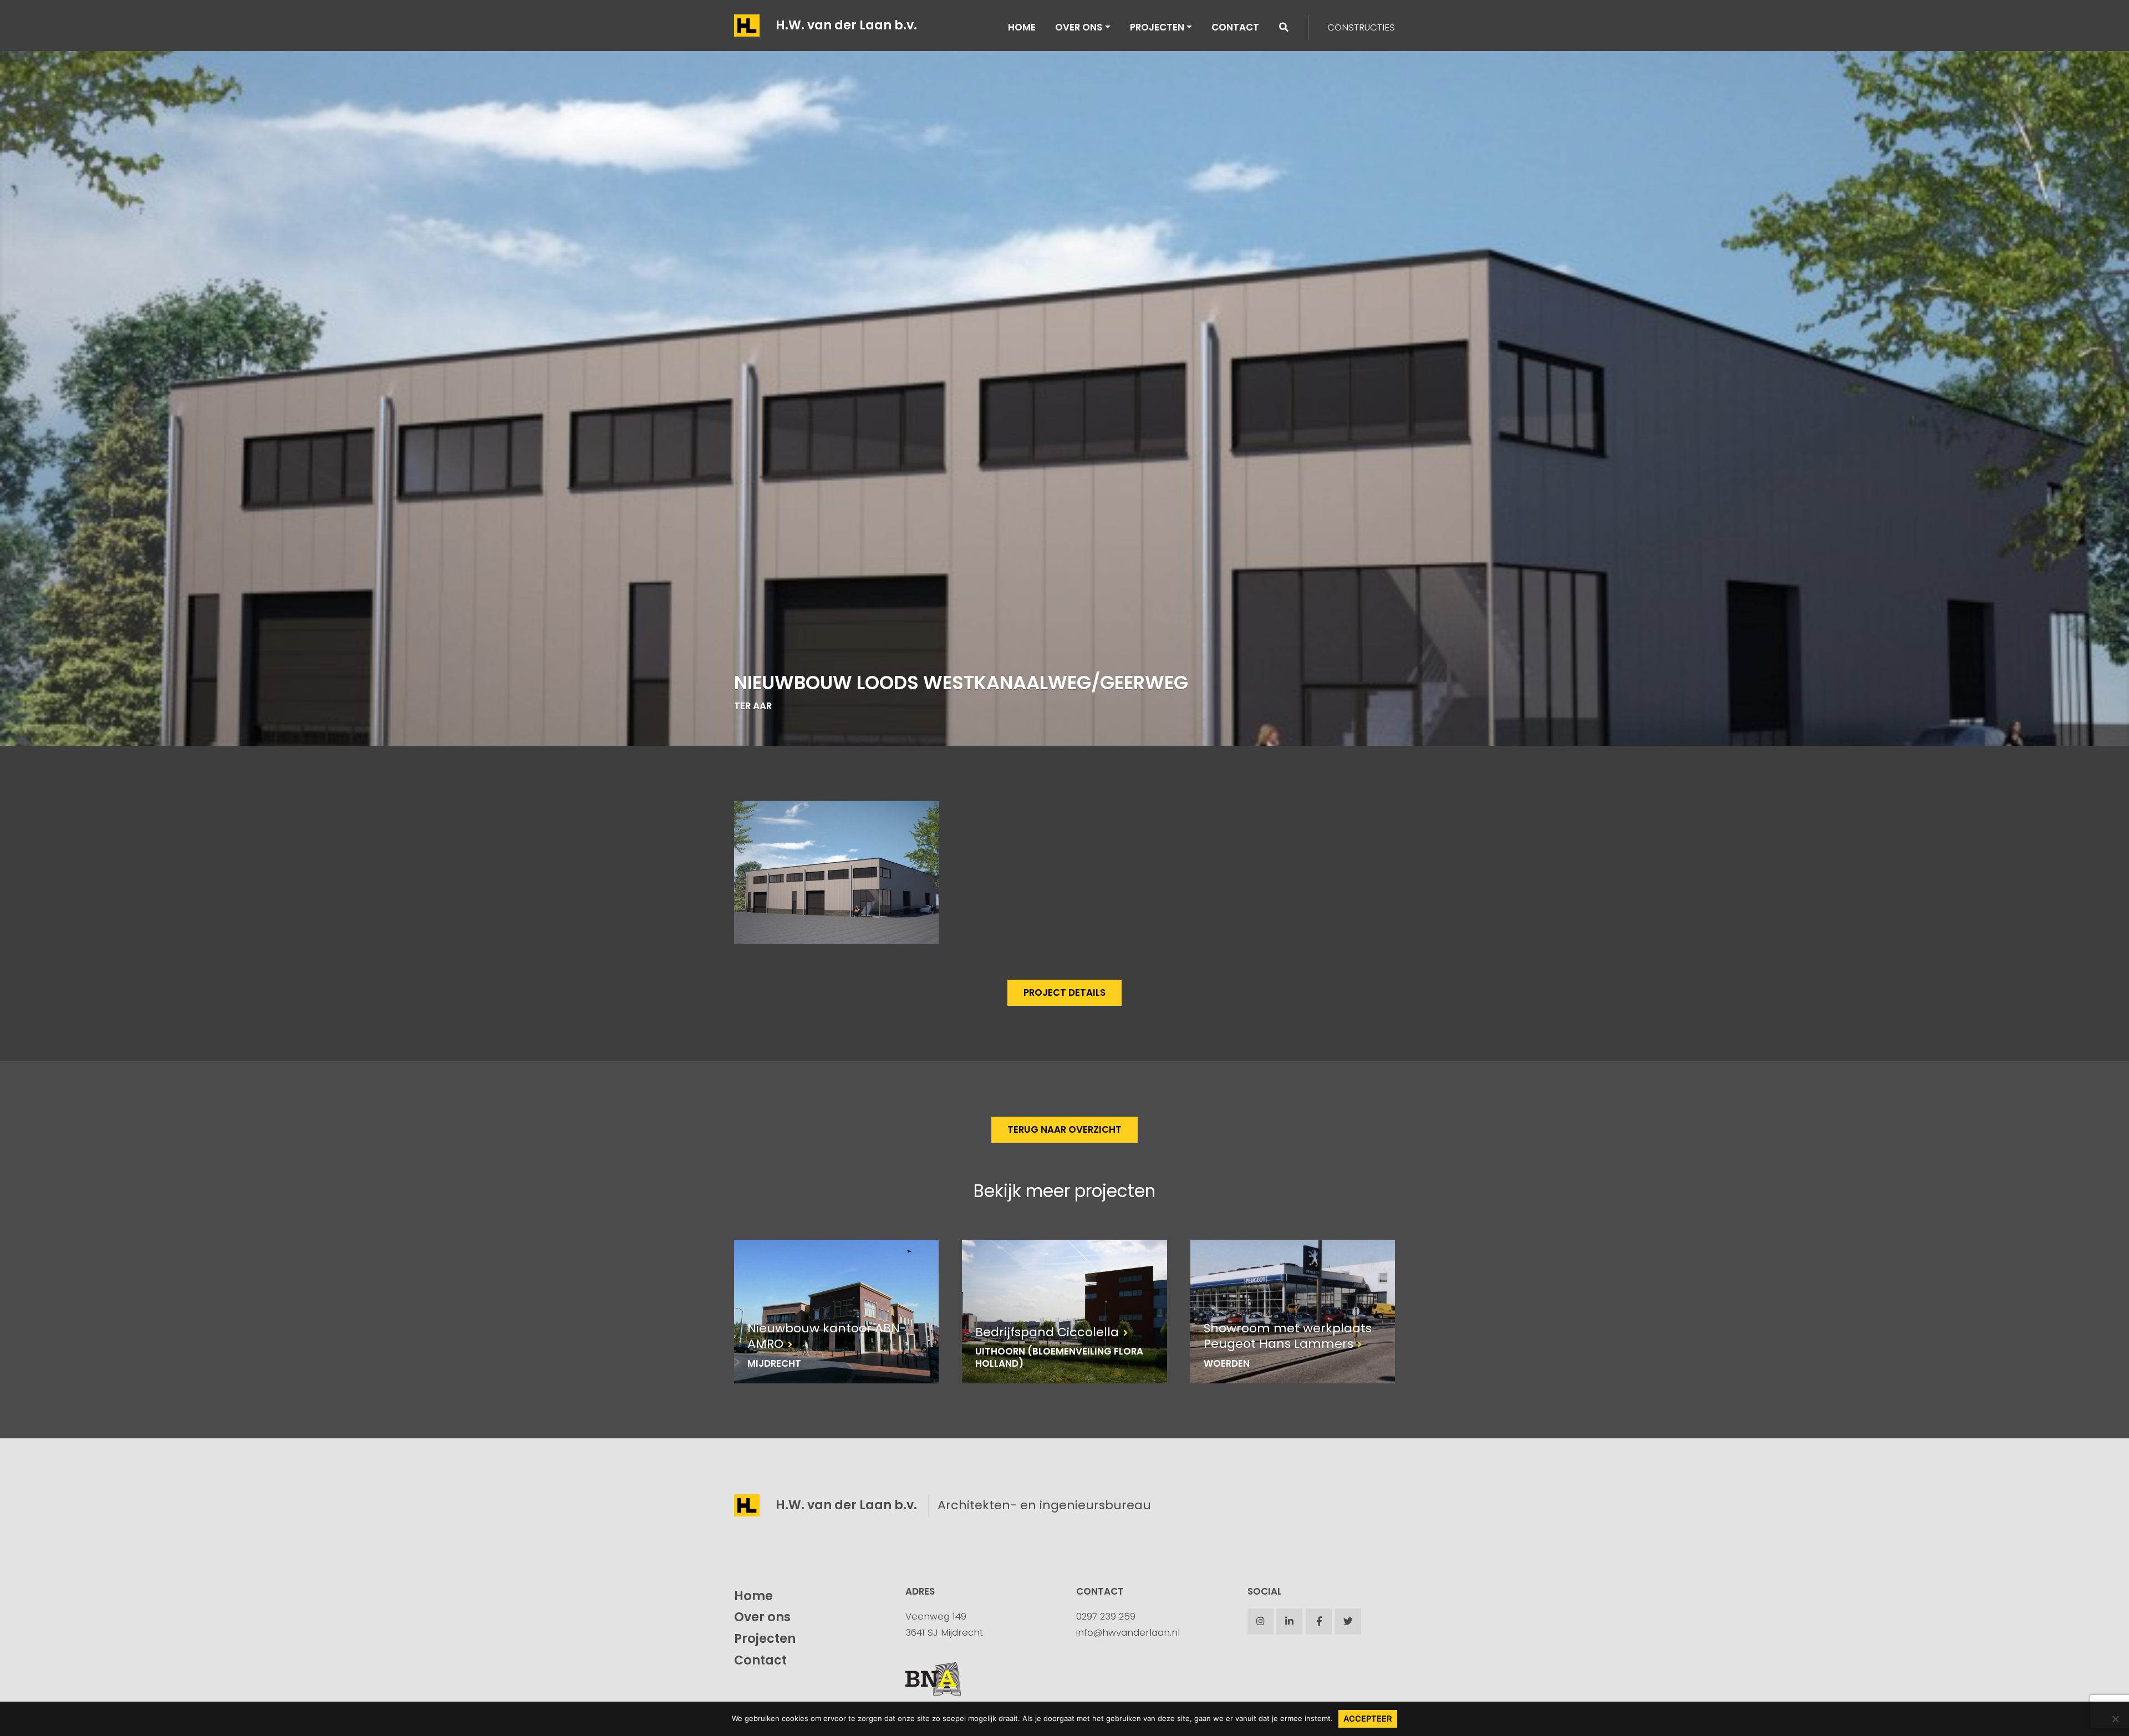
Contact (1235, 27)
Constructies (1361, 27)
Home (1022, 27)
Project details (1064, 992)
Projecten (765, 1639)
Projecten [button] (1157, 27)
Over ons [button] (1079, 27)
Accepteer (1368, 1719)
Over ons (762, 1617)
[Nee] (2115, 1719)
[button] (1284, 27)
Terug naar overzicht (1064, 1129)
